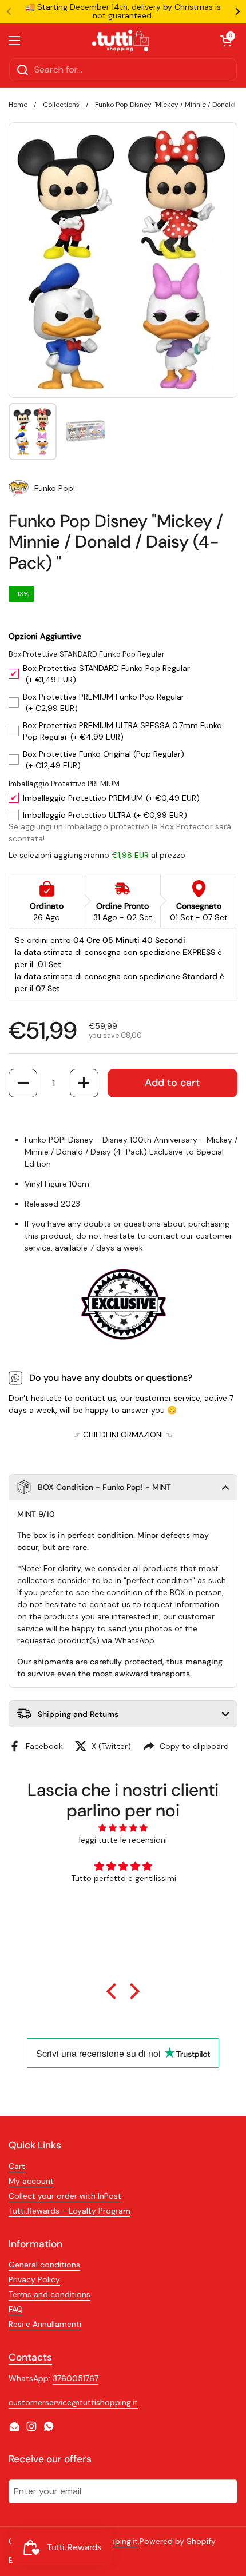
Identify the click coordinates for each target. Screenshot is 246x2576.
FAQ (16, 2309)
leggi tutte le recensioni (123, 1840)
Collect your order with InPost (65, 2196)
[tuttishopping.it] (120, 41)
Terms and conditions (49, 2294)
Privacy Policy (34, 2279)
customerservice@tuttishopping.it (73, 2402)
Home (18, 105)
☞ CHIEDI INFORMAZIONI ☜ (123, 1435)
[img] (123, 1828)
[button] (23, 1083)
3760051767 (76, 2378)
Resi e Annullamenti (45, 2324)
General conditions (44, 2265)
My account (31, 2181)
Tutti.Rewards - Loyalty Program (70, 2211)
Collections (61, 105)
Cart (17, 2166)
